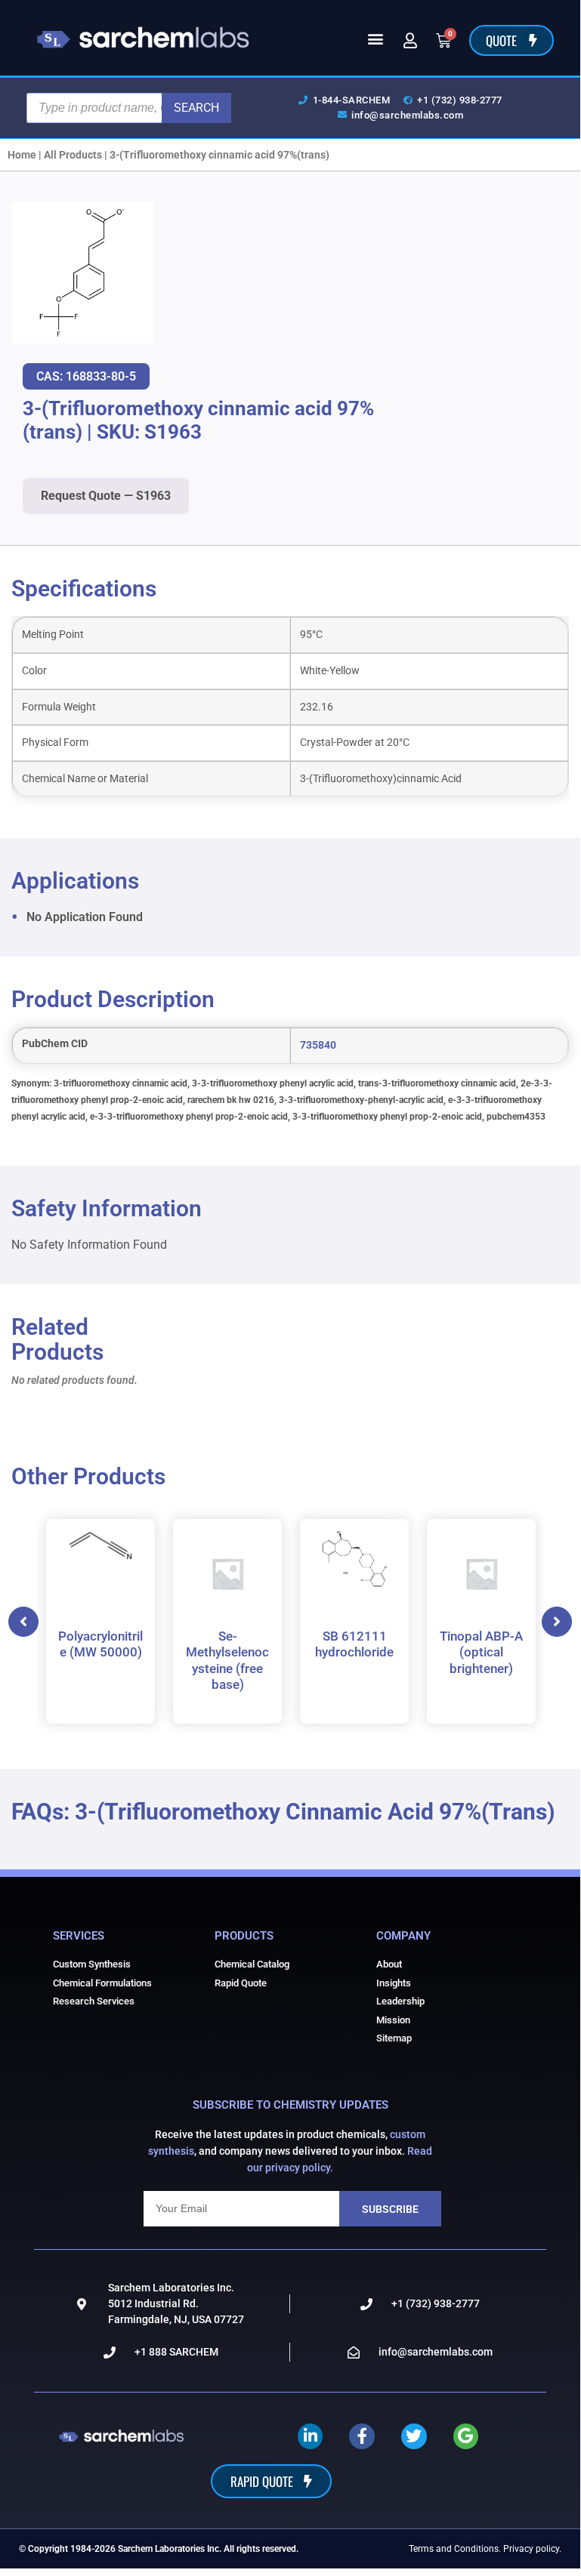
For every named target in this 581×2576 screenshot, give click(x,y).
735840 (318, 1045)
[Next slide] (557, 1622)
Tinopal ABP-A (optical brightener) (481, 1652)
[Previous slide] (23, 1622)
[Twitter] (414, 2436)
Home (22, 155)
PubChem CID (55, 1044)
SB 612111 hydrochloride (354, 1644)
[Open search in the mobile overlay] (129, 108)
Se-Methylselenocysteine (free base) (227, 1660)
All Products (73, 155)
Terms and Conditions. (455, 2549)
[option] (100, 1621)
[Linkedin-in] (311, 2436)
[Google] (466, 2436)
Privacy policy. (532, 2549)
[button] (375, 38)
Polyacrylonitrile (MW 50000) (100, 1644)
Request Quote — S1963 (106, 496)
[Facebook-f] (362, 2436)
